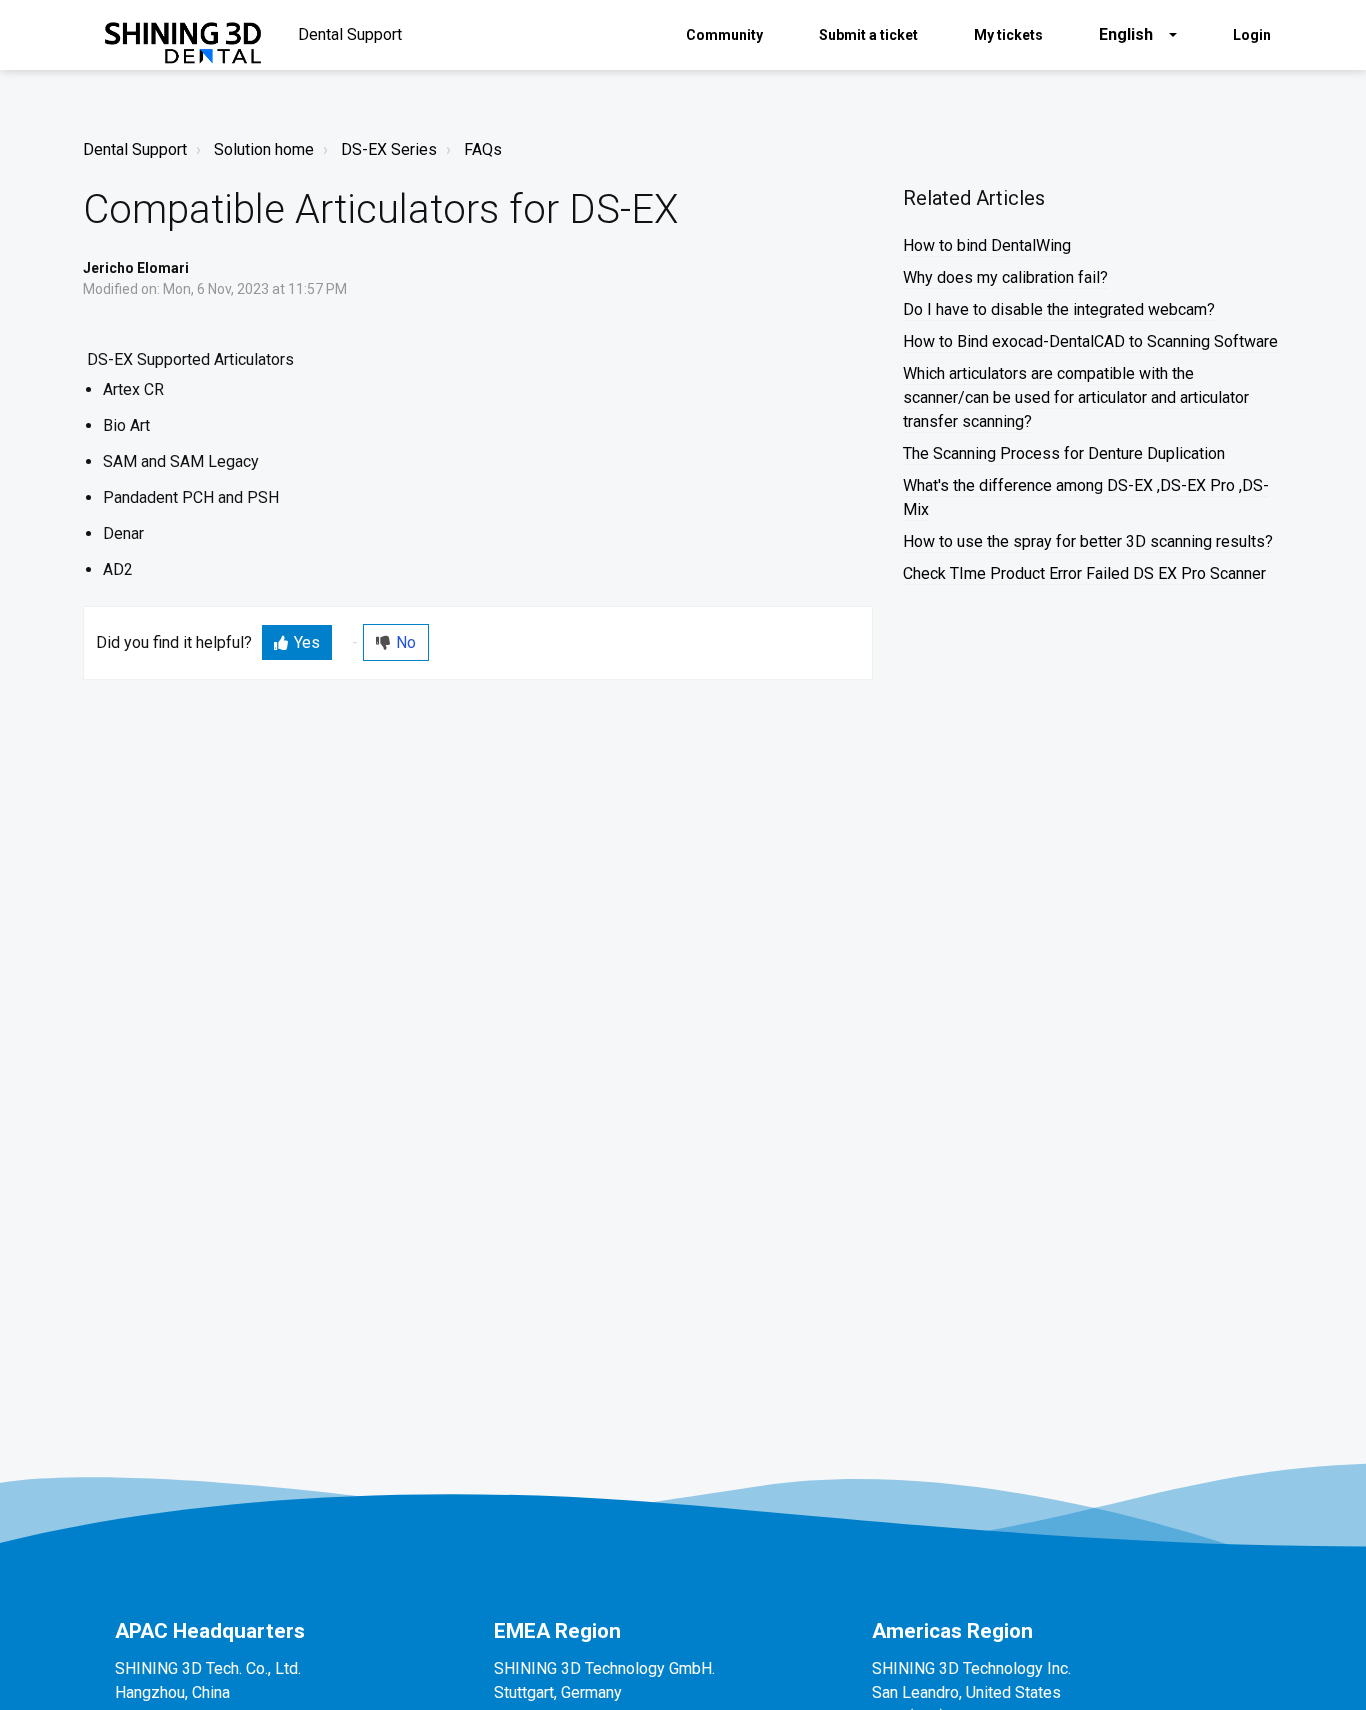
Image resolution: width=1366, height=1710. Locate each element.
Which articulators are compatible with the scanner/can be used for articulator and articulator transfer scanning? (1076, 397)
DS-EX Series (389, 149)
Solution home (264, 149)
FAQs (483, 149)
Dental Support (135, 149)
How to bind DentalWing (987, 245)
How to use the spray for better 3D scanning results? (1088, 541)
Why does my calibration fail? (1005, 277)
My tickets (1008, 35)
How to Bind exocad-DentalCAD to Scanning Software (1090, 341)
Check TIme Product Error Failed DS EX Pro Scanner (1084, 573)
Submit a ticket (868, 35)
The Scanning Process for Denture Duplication (1064, 453)
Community (724, 35)
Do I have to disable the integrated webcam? (1059, 309)
